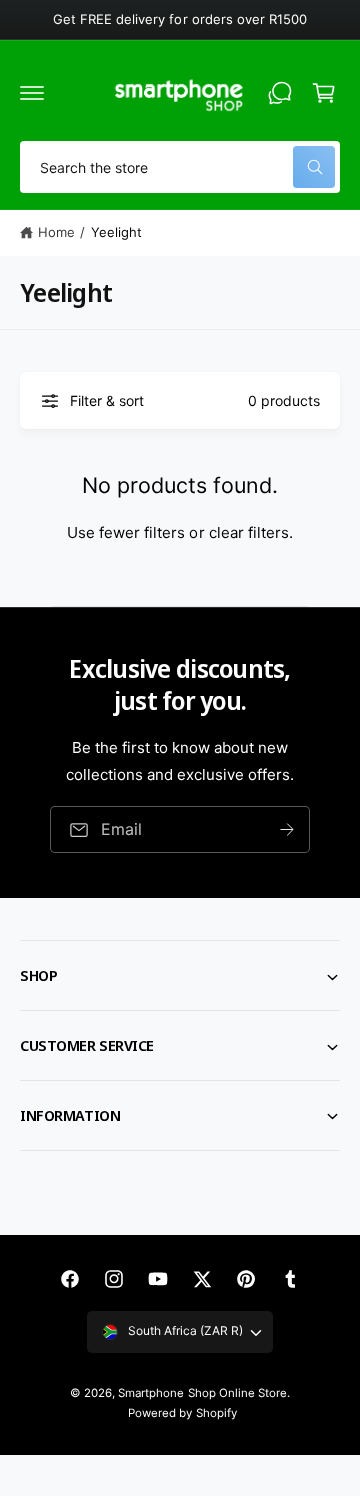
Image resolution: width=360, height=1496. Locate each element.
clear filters (249, 532)
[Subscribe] (287, 829)
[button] (32, 93)
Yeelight (116, 232)
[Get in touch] (280, 93)
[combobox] (180, 167)
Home (56, 232)
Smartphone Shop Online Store (202, 1393)
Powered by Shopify (182, 1413)
